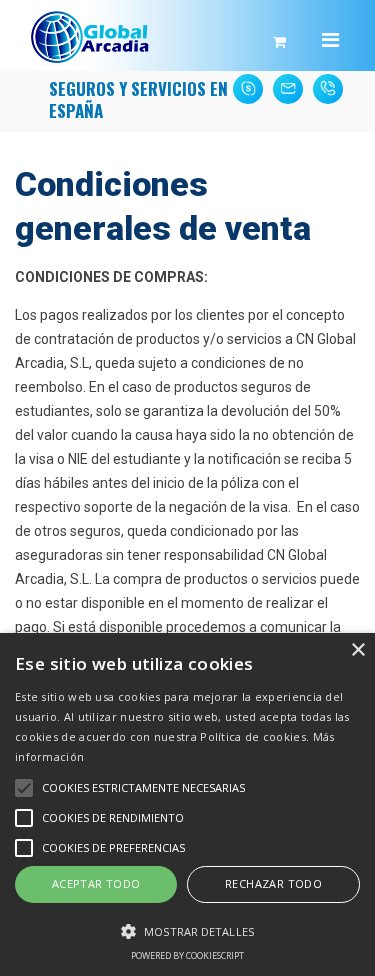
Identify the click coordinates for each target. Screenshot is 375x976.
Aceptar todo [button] (96, 883)
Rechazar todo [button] (273, 883)
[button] (187, 930)
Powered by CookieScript (187, 955)
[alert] (187, 804)
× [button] (357, 650)
